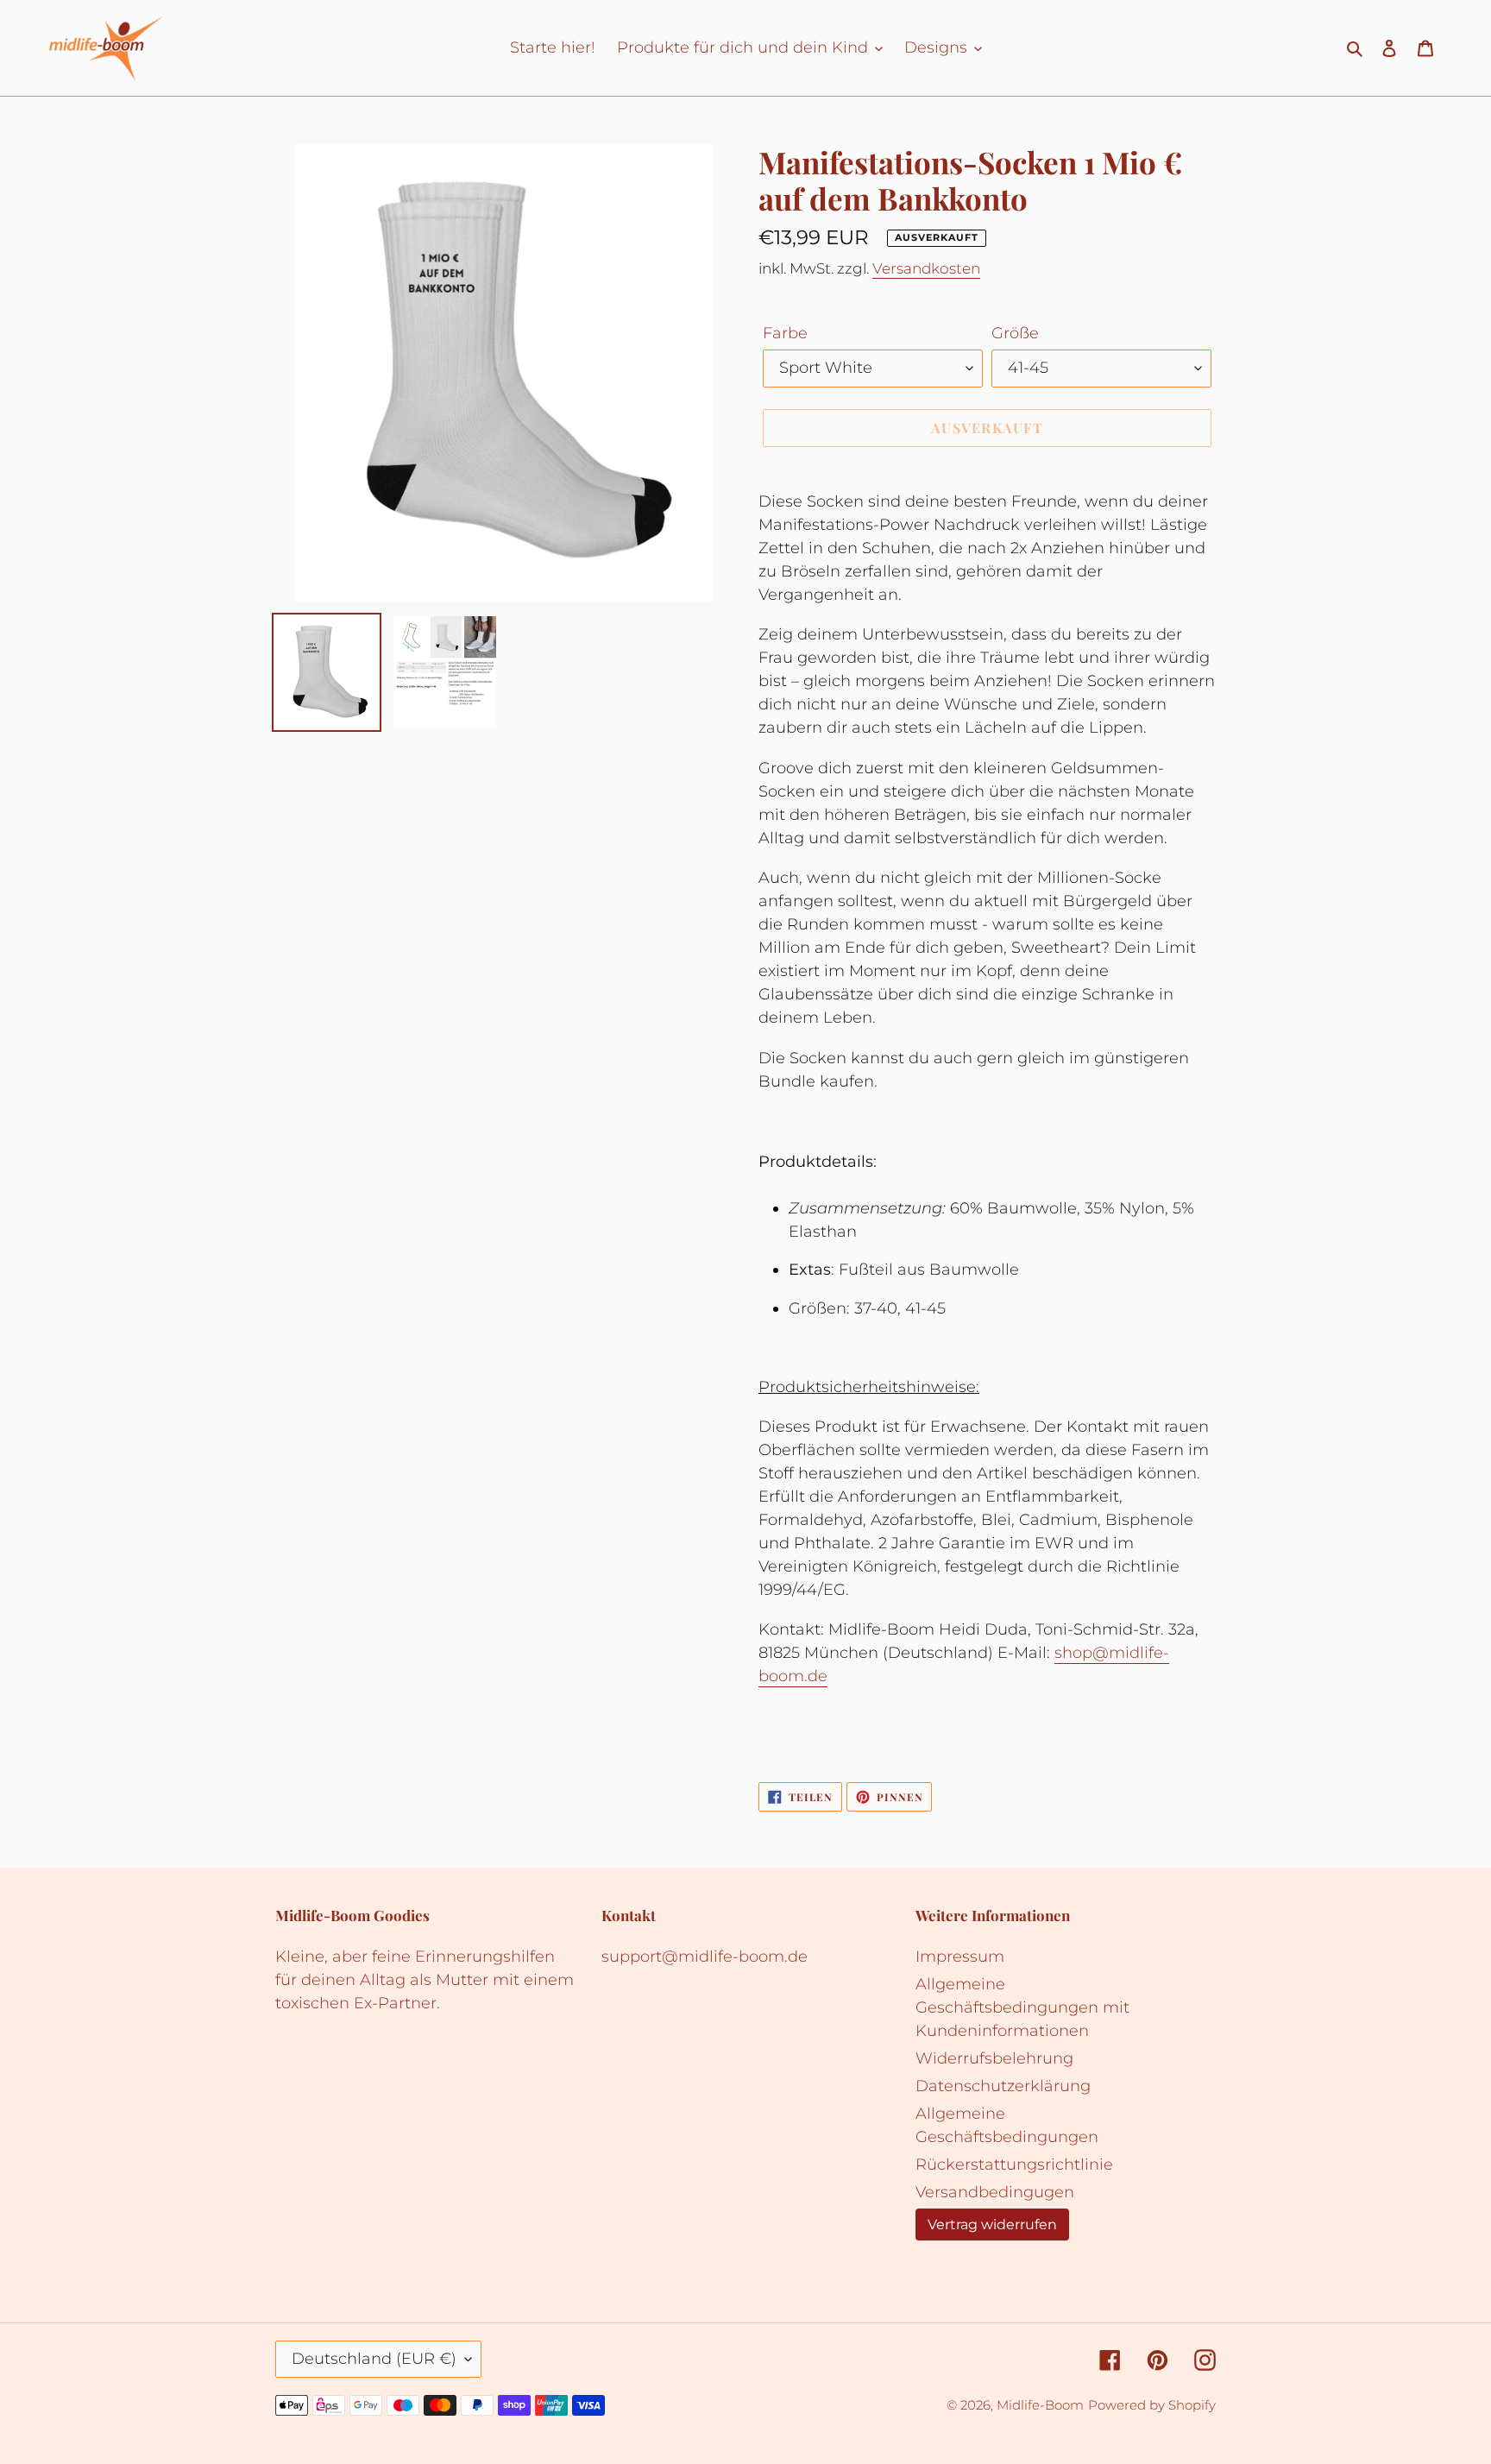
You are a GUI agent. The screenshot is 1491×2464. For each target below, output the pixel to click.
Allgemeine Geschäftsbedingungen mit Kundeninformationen (1022, 2007)
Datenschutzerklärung (1003, 2086)
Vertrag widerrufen (992, 2224)
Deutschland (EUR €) (374, 2359)
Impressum (960, 1957)
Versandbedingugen (995, 2192)
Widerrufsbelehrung (994, 2058)
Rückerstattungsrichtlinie (1014, 2165)
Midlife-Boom (1040, 2405)
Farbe (785, 333)
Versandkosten (926, 268)
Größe (1015, 333)
